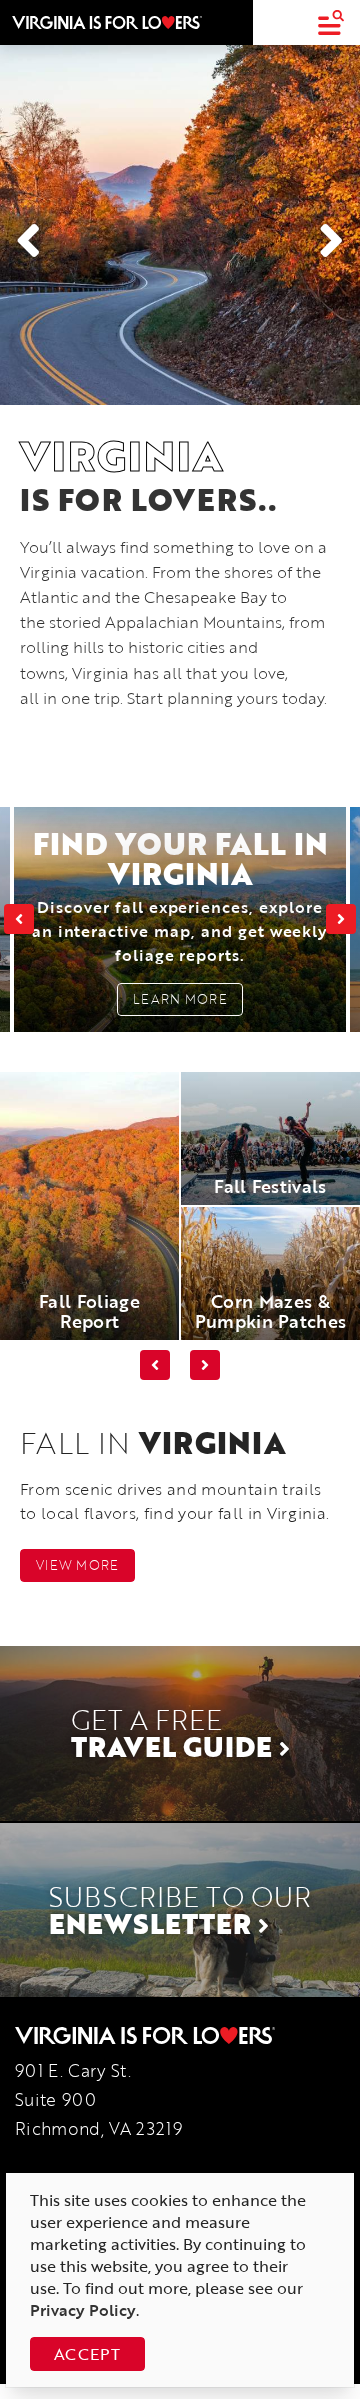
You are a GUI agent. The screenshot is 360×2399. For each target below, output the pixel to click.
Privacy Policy (83, 2310)
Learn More (180, 999)
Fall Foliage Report (89, 1311)
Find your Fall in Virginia (180, 894)
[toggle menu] (330, 22)
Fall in (153, 1442)
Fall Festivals (270, 1186)
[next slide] (341, 919)
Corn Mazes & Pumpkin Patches (271, 1311)
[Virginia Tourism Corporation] (107, 22)
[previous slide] (19, 919)
